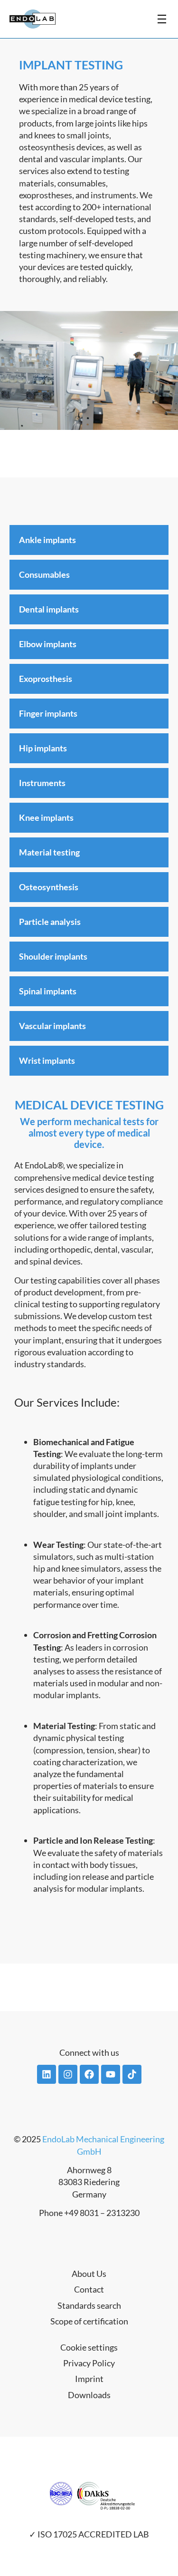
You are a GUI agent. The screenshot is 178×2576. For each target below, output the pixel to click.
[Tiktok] (132, 2074)
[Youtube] (111, 2074)
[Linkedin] (47, 2074)
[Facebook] (89, 2074)
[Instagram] (68, 2074)
